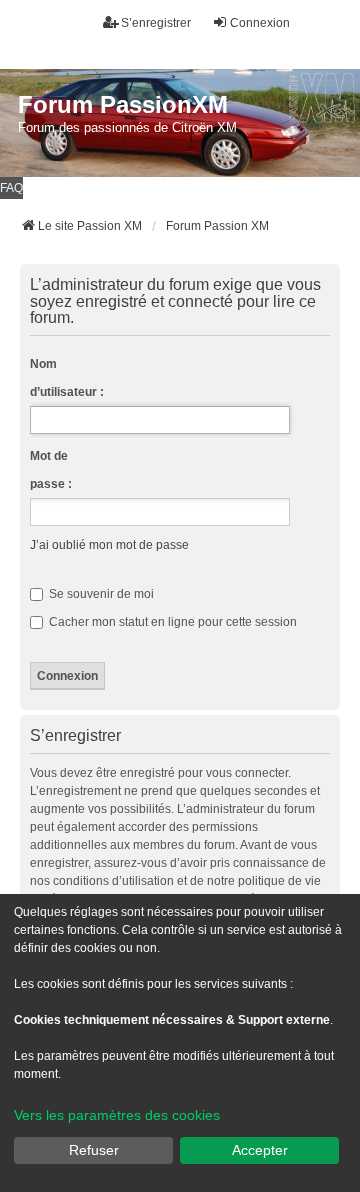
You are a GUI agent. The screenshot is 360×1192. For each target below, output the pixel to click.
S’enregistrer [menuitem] (156, 23)
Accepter (260, 1150)
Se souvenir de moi (100, 594)
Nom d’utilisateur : (67, 378)
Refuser (94, 1150)
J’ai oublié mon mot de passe (109, 545)
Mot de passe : (51, 470)
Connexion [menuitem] (260, 23)
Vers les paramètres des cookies (117, 1115)
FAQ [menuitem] (11, 188)
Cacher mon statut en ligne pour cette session (171, 622)
